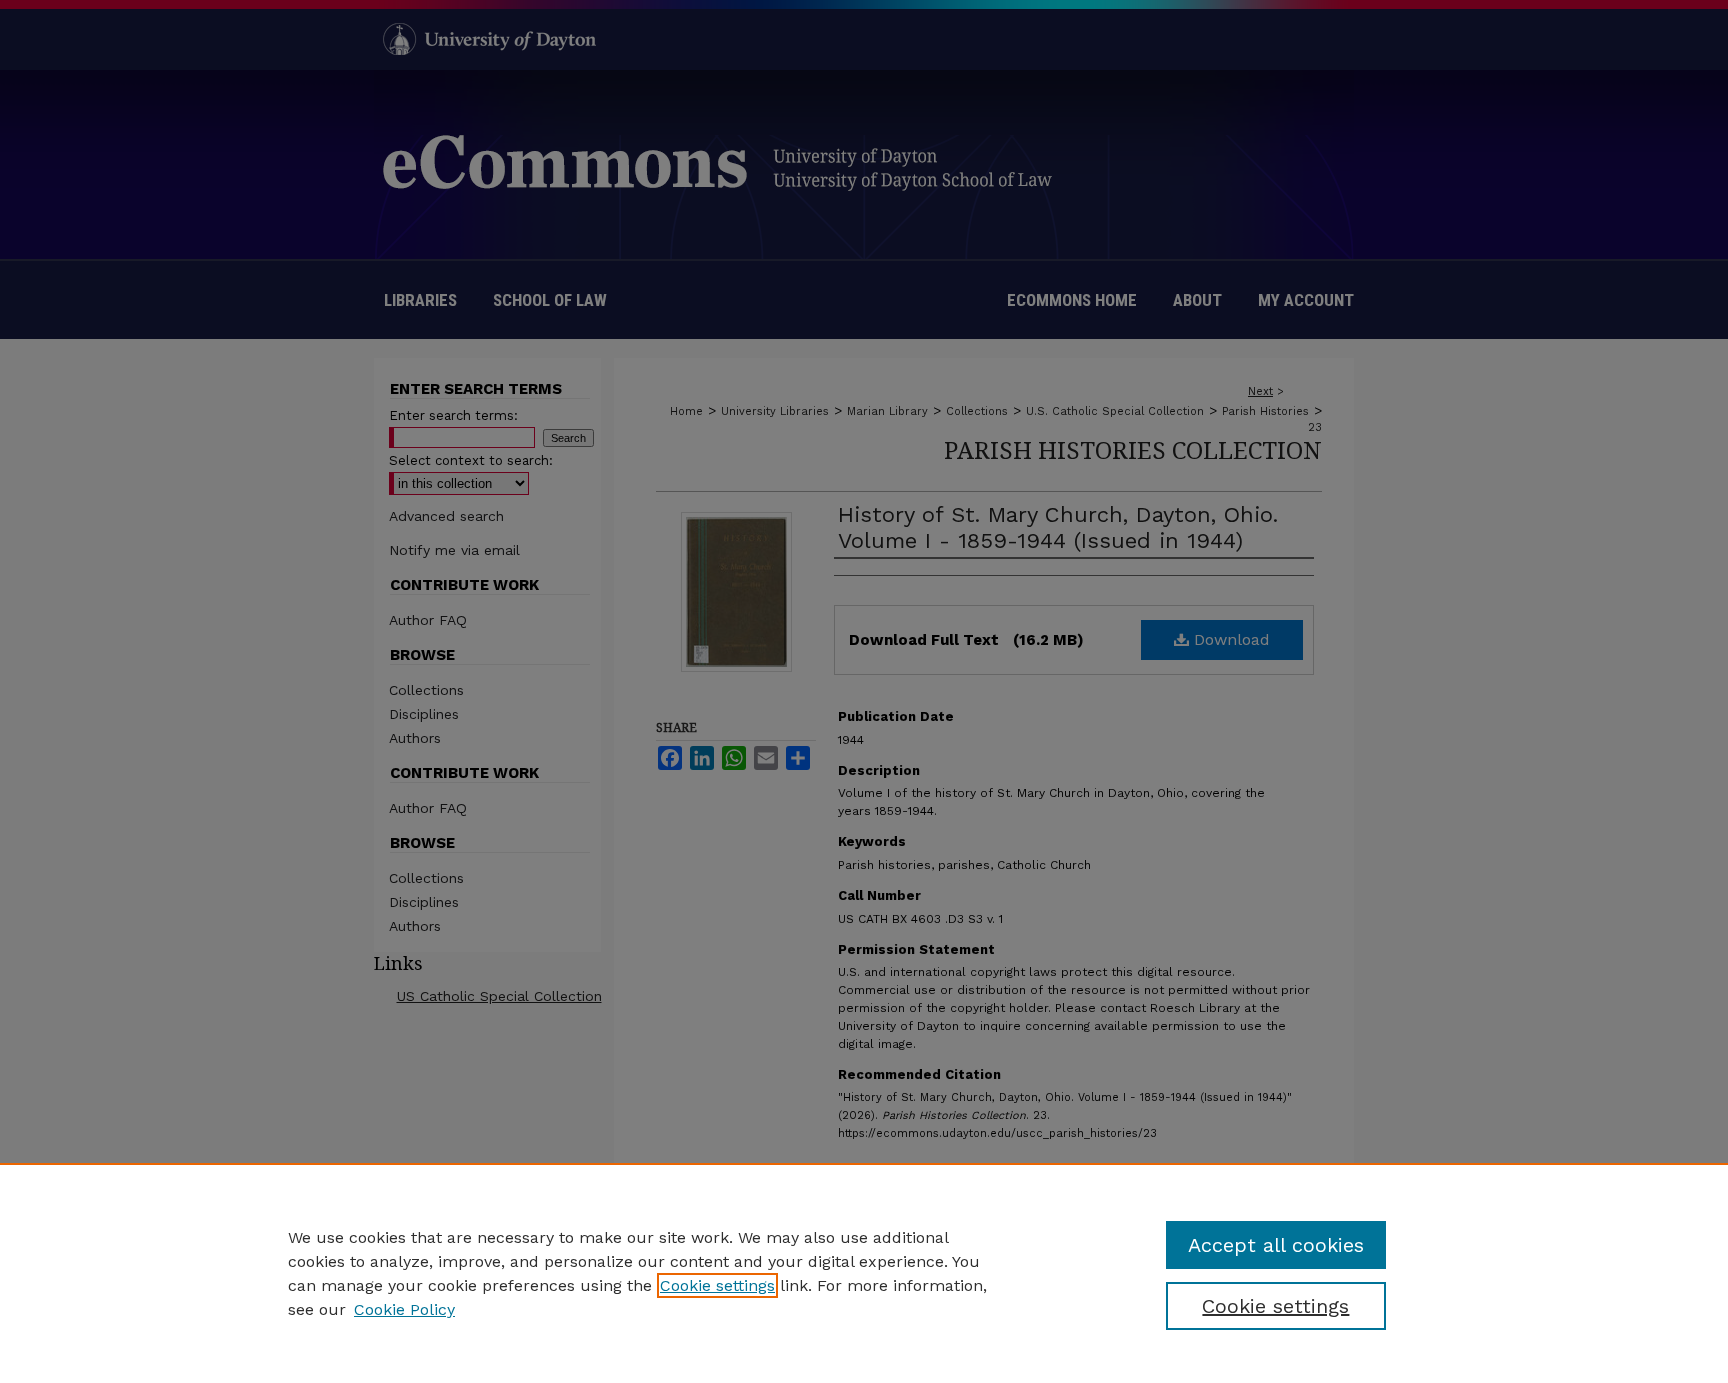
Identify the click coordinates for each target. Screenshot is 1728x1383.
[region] (864, 1273)
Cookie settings (717, 1285)
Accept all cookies (1276, 1245)
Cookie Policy (404, 1309)
